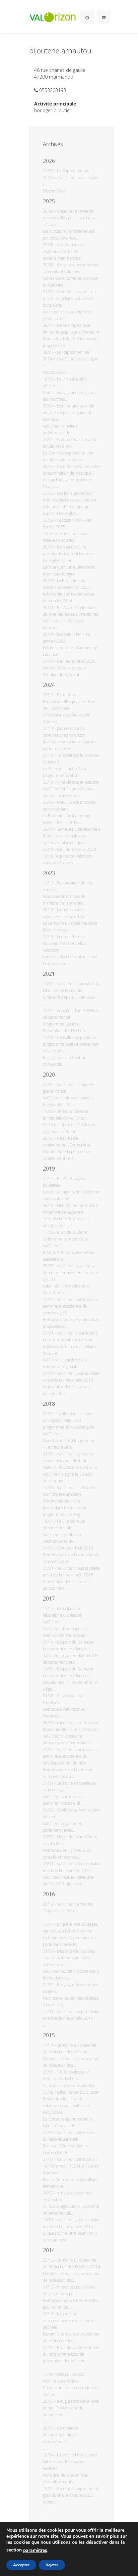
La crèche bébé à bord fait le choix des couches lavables (70, 2462)
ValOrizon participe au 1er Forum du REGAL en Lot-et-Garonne (71, 2166)
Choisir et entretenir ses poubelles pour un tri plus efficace (69, 218)
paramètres (35, 2550)
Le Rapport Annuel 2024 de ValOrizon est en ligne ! (71, 359)
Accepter (21, 2565)
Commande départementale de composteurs (60, 2435)
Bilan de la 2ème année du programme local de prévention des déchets (71, 2354)
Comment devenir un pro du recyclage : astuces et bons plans (69, 298)
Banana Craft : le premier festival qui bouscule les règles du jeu (69, 554)
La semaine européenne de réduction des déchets (70, 2321)
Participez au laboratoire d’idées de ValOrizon (62, 1615)
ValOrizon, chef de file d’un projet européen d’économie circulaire (70, 1494)
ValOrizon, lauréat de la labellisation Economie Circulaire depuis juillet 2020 (71, 990)
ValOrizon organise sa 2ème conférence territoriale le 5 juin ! (71, 1273)
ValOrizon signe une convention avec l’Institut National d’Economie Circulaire (70, 1461)
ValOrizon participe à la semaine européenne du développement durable (71, 1756)
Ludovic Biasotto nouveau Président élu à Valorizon (65, 943)
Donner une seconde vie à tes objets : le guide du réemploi (69, 413)
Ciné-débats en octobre (78, 782)
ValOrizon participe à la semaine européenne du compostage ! (71, 1306)
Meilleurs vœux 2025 (76, 661)
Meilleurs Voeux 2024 (77, 849)
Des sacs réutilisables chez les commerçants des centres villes (69, 1958)
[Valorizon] (53, 17)
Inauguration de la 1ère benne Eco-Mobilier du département (71, 2408)
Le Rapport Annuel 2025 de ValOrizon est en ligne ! (71, 178)
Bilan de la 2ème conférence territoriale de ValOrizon (66, 1239)
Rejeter (52, 2565)
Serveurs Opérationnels (79, 829)
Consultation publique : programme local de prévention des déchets (71, 1044)
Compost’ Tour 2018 (75, 1548)
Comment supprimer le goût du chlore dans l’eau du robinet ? (71, 2495)
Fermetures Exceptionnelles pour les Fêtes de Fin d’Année (70, 702)
